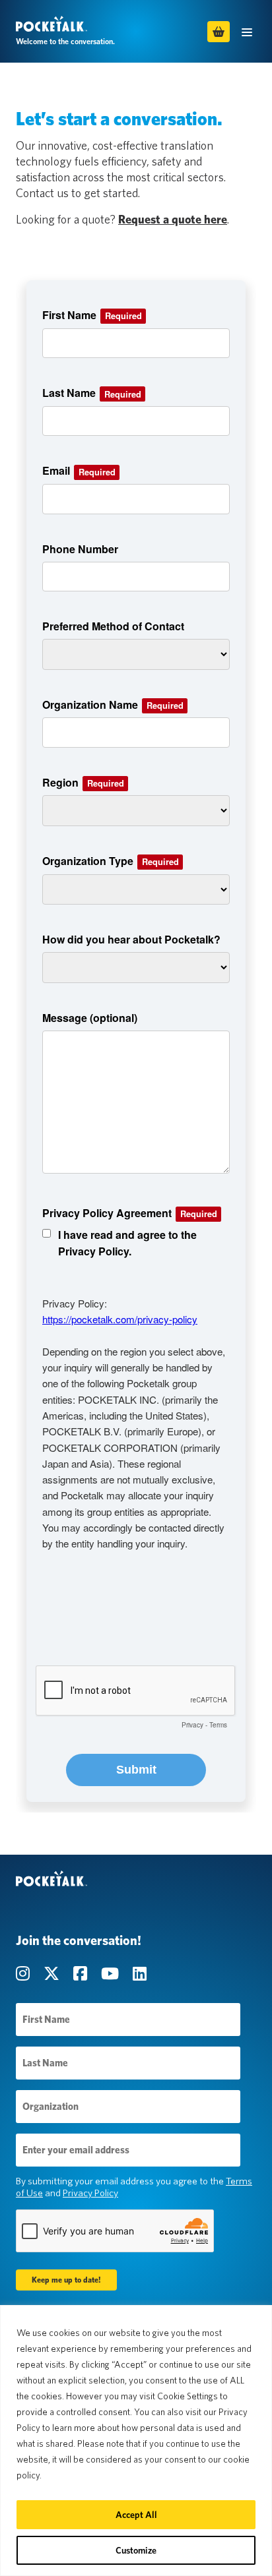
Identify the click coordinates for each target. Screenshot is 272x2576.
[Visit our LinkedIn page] (140, 1974)
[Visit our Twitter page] (53, 1974)
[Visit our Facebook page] (82, 1974)
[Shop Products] (219, 32)
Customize (136, 2550)
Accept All (136, 2515)
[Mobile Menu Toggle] (247, 31)
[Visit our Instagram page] (24, 1974)
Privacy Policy (90, 2193)
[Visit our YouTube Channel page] (112, 1974)
